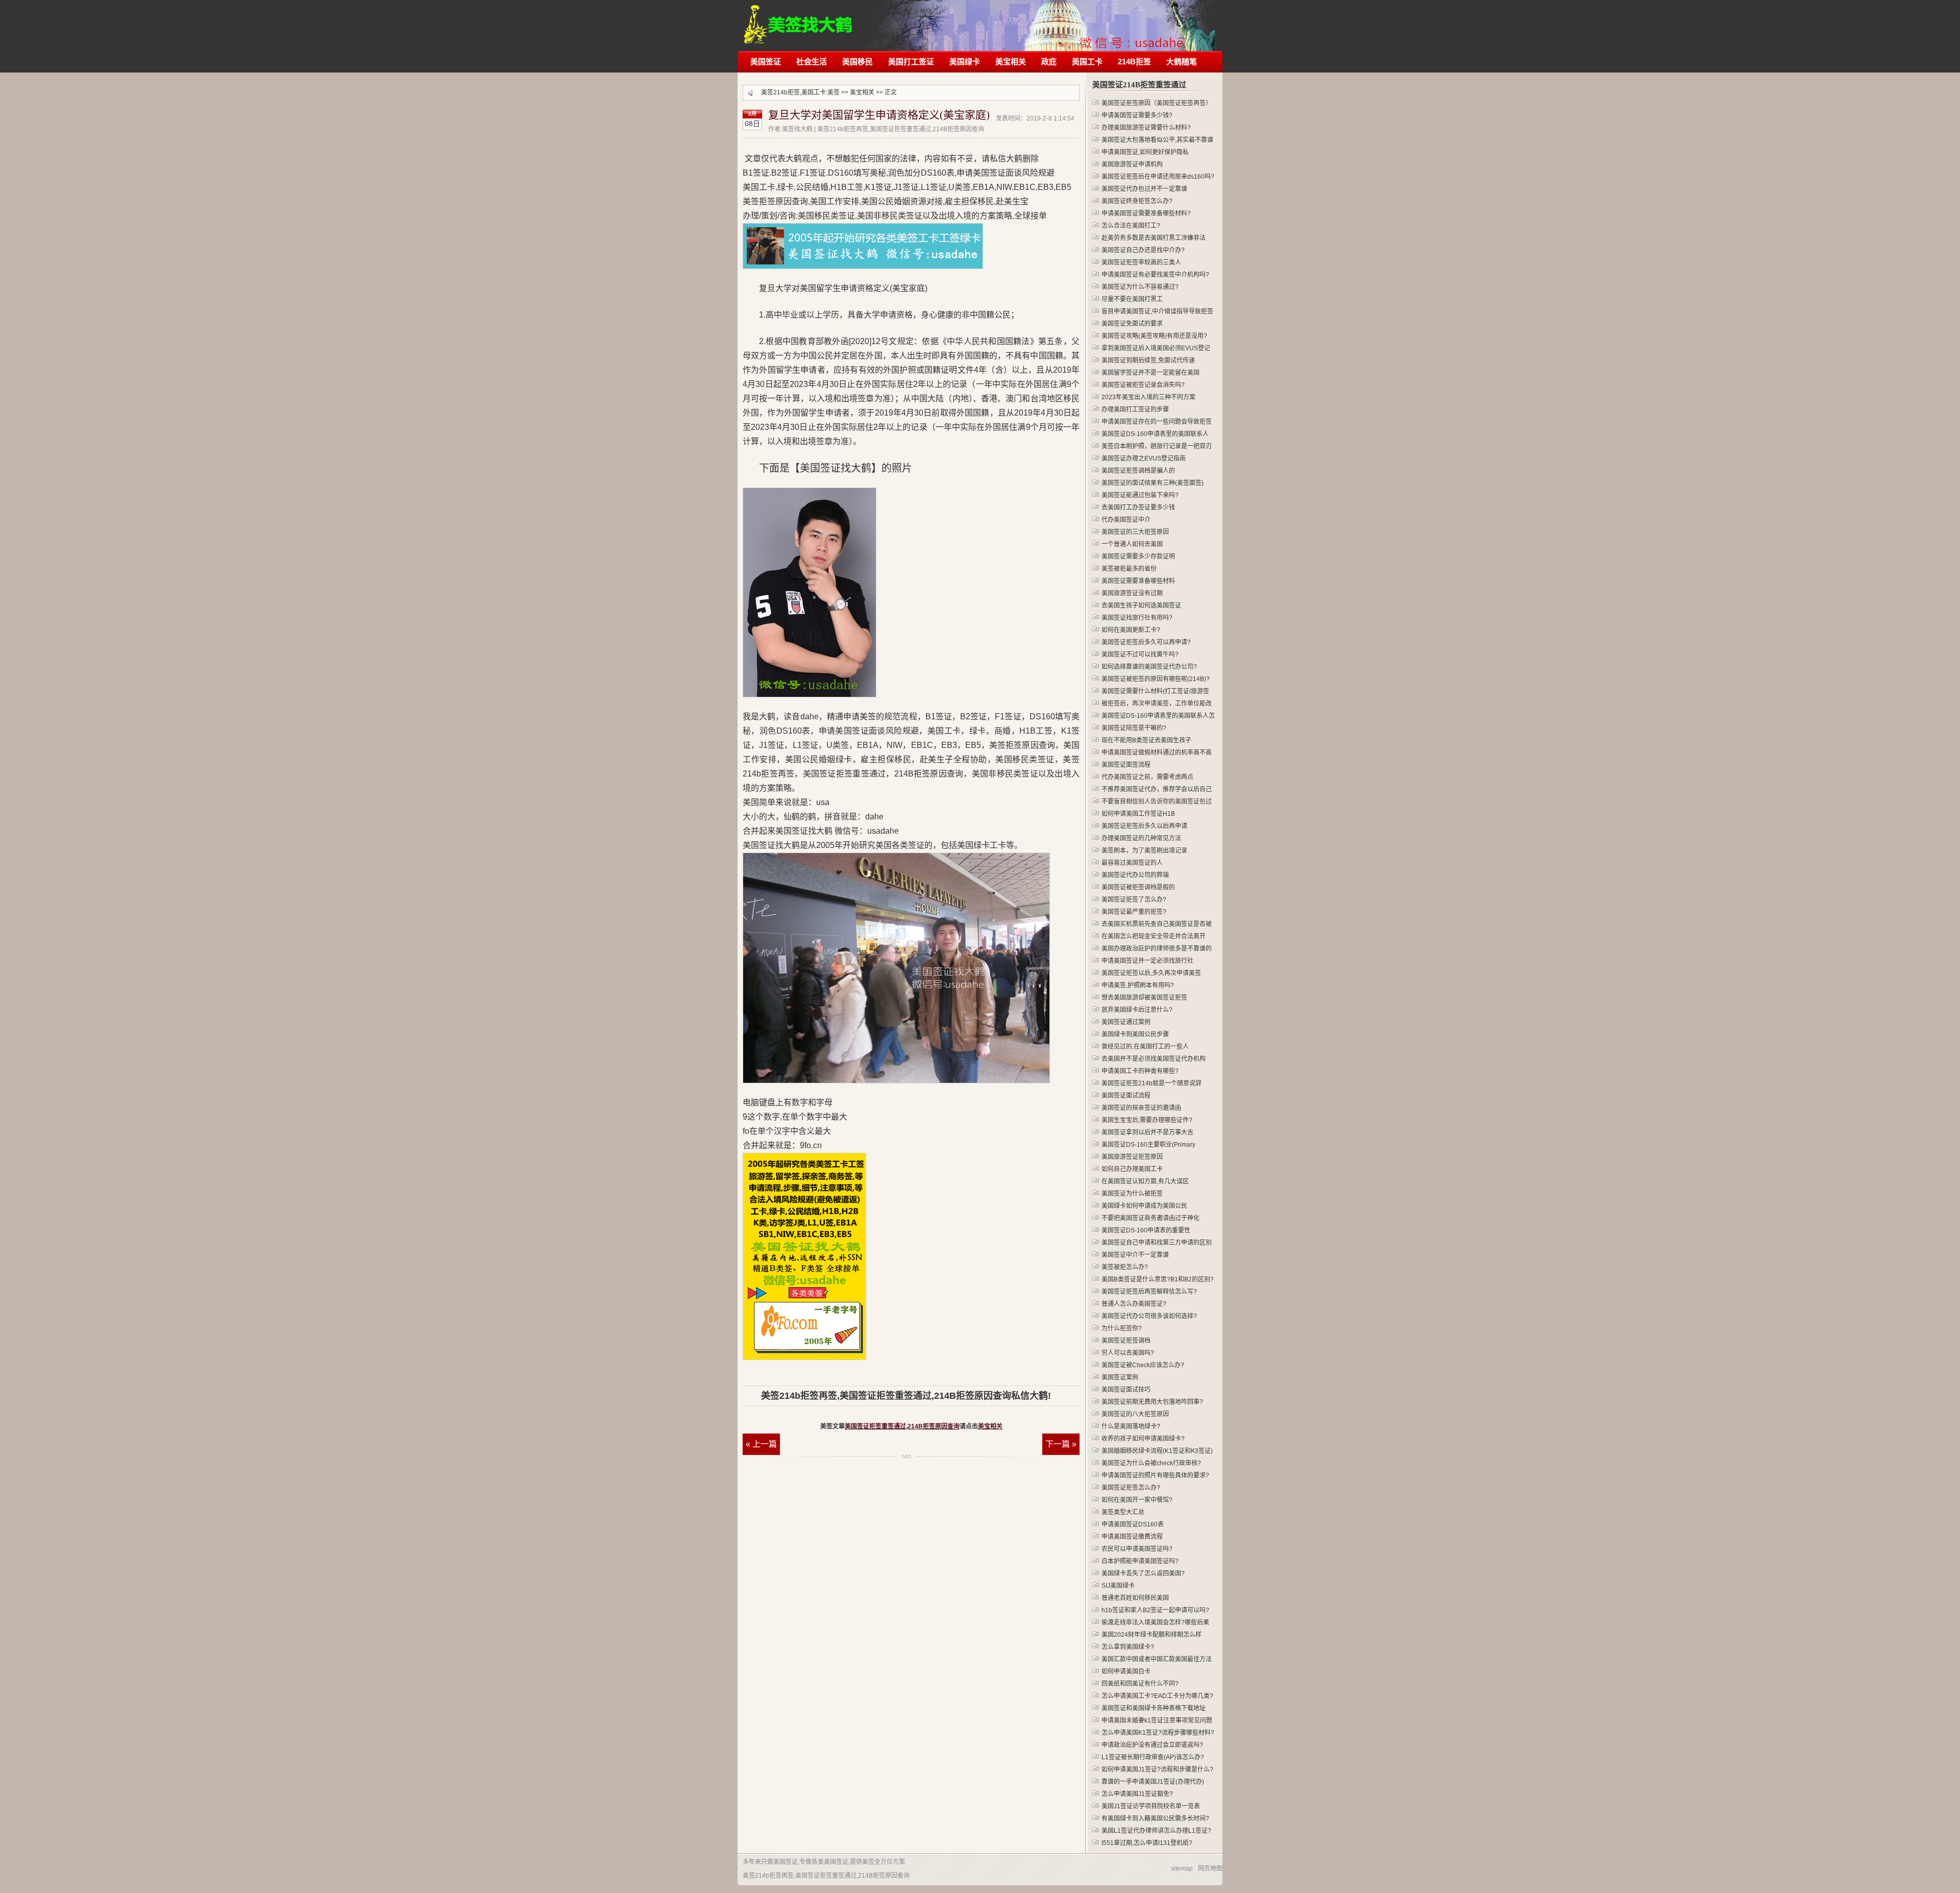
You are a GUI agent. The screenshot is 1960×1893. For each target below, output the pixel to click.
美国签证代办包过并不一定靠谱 (1144, 189)
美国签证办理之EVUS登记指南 (1144, 458)
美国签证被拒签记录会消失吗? (1143, 385)
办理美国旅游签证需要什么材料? (1146, 128)
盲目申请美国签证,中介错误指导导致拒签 (1157, 311)
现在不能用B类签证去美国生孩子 (1146, 740)
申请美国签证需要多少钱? (1137, 115)
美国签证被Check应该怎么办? (1143, 1365)
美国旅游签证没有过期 (1132, 593)
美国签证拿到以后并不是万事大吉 (1147, 1132)
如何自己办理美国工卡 (1132, 1169)
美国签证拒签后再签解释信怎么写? (1149, 1292)
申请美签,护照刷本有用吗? (1138, 985)
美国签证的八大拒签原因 (1135, 1414)
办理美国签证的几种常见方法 (1141, 838)
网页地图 (1210, 1868)
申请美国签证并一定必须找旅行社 (1147, 961)
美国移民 (857, 62)
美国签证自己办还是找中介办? (1143, 250)
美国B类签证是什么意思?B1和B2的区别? (1158, 1279)
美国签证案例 (1120, 1377)
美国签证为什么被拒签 (1132, 1194)
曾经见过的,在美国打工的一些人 (1145, 1047)
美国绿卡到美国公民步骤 (1135, 1034)
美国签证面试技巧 (1126, 1390)
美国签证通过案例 (1126, 1022)
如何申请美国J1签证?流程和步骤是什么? (1157, 1769)
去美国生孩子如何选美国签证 (1141, 605)
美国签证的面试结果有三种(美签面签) (1153, 483)
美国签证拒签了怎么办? (1134, 900)
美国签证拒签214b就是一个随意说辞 (1151, 1083)
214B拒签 (1134, 62)
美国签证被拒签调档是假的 (1138, 887)
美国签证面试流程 (1126, 1096)
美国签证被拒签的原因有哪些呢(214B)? (1156, 679)
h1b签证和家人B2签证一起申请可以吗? (1155, 1610)
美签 (834, 92)
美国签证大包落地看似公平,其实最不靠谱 (1157, 140)
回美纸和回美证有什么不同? (1140, 1684)
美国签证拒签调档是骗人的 (1138, 471)
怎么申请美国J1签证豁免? (1137, 1794)
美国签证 (766, 62)
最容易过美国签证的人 (1132, 863)
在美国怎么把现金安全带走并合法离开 (1154, 936)
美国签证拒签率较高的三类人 (1141, 262)
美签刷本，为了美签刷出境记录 (1144, 851)
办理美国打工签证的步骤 (1135, 409)
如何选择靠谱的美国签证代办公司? (1149, 667)
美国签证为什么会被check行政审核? (1151, 1463)
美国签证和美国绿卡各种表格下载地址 (1154, 1708)
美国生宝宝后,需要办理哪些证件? (1147, 1120)
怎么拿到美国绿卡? (1128, 1647)
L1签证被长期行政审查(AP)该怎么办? (1153, 1757)
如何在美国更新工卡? (1131, 630)
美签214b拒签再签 (799, 19)
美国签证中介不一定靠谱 (1135, 1255)
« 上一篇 (761, 1444)
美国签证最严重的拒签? (1134, 912)
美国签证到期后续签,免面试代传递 (1148, 360)
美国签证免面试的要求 (1132, 324)
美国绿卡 (965, 62)
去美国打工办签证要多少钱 (1138, 507)
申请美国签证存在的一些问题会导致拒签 (1157, 422)
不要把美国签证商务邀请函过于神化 (1150, 1218)
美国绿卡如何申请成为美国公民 (1144, 1206)
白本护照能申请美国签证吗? (1140, 1561)
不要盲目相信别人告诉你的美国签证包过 (1157, 802)
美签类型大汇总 (1123, 1512)
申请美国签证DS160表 (1133, 1524)
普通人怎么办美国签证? (1134, 1304)
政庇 (1049, 62)
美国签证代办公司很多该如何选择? (1149, 1316)
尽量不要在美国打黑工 (1132, 299)
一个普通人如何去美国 (1132, 544)
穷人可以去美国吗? (1128, 1353)
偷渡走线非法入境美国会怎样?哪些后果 (1155, 1622)
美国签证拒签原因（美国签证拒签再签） (1157, 103)
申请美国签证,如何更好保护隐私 (1145, 152)
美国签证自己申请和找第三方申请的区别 (1157, 1243)
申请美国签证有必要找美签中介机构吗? (1155, 275)
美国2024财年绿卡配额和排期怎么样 (1151, 1635)
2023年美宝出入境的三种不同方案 (1148, 397)
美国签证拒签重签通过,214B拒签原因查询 (902, 1426)
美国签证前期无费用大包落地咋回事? (1152, 1402)
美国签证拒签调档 (1126, 1341)
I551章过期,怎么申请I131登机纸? (1147, 1843)
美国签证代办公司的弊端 (1135, 875)
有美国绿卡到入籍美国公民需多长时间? (1155, 1818)
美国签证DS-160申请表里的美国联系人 (1155, 434)
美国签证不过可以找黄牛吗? (1140, 654)
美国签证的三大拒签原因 (1135, 532)
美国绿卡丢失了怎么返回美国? (1143, 1573)
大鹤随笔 (1182, 62)
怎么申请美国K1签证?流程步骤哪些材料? (1158, 1733)
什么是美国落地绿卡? (1131, 1426)
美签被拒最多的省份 (1129, 569)
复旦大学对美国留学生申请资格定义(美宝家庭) (879, 115)
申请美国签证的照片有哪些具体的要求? (1155, 1475)
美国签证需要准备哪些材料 (1138, 581)
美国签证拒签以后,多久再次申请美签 (1151, 973)
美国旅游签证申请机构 (1132, 164)
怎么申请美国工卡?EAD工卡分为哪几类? (1157, 1696)
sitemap (1182, 1868)
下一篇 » (1061, 1444)
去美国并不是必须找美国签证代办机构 (1154, 1059)
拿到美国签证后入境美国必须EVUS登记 (1156, 348)
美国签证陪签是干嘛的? (1134, 728)
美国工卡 (1087, 62)
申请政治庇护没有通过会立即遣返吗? (1152, 1745)
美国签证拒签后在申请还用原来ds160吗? (1158, 177)
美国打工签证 (911, 62)
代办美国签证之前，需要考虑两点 (1147, 777)
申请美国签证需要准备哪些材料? (1146, 213)
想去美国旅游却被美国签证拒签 (1144, 998)
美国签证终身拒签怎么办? (1137, 201)
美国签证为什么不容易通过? (1140, 287)
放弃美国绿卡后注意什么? (1137, 1010)
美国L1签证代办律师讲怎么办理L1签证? (1156, 1831)
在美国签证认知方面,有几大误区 (1145, 1181)
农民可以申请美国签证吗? (1137, 1549)
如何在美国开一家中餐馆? (1137, 1500)
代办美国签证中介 (1126, 520)
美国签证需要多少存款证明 (1138, 556)
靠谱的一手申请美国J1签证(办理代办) (1153, 1782)
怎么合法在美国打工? (1131, 226)
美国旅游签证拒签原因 (1132, 1157)
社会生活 (812, 62)
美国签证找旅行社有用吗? (1137, 618)
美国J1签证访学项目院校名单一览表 (1151, 1806)
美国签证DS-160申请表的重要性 (1146, 1230)
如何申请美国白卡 (1126, 1671)
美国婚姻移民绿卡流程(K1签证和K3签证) (1157, 1451)
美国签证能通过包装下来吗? (1140, 495)
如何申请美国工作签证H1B (1138, 814)
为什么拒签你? (1122, 1328)
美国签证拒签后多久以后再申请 (1144, 826)
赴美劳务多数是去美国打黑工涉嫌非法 (1154, 238)
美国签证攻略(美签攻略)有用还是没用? (1154, 336)
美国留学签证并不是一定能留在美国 (1150, 373)
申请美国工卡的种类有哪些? (1140, 1071)
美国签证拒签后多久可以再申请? (1146, 642)
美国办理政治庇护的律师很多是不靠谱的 (1157, 949)
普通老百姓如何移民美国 (1135, 1598)
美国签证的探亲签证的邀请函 (1141, 1108)
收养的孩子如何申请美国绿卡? (1143, 1439)
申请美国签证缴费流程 (1132, 1537)
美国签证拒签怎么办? (1131, 1488)
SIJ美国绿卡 (1118, 1586)
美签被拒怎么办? (1125, 1267)
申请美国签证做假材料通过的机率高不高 (1157, 753)
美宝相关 (1011, 62)
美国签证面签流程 (1126, 765)
